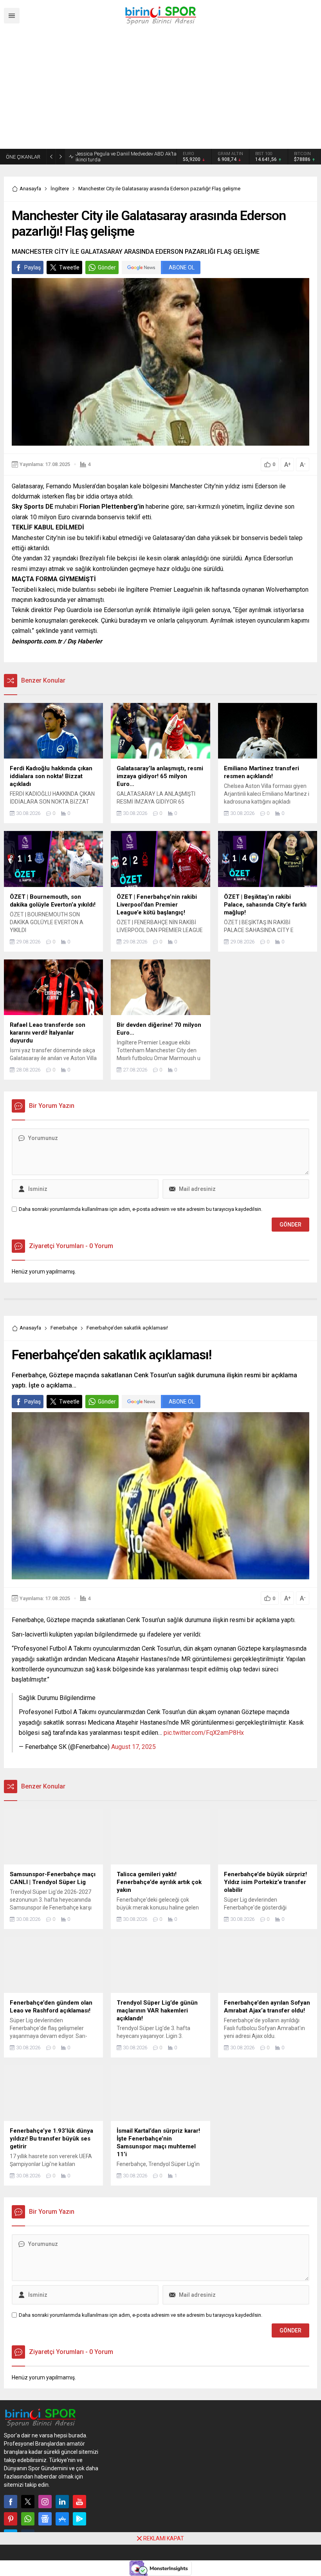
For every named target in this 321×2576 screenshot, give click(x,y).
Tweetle (69, 269)
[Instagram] (45, 2504)
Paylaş (32, 269)
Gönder (107, 269)
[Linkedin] (62, 2504)
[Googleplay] (79, 2521)
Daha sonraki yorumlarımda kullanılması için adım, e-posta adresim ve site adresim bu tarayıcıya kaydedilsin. (141, 1211)
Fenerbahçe (64, 1330)
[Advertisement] (160, 90)
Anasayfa (30, 191)
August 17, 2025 (133, 1749)
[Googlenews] (45, 2521)
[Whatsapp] (28, 2521)
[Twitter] (28, 2504)
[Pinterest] (11, 2521)
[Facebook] (11, 2504)
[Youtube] (79, 2504)
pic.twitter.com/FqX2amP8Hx (204, 1735)
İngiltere (60, 191)
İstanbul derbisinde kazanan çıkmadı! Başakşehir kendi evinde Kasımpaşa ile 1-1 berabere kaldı (124, 158)
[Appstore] (62, 2521)
